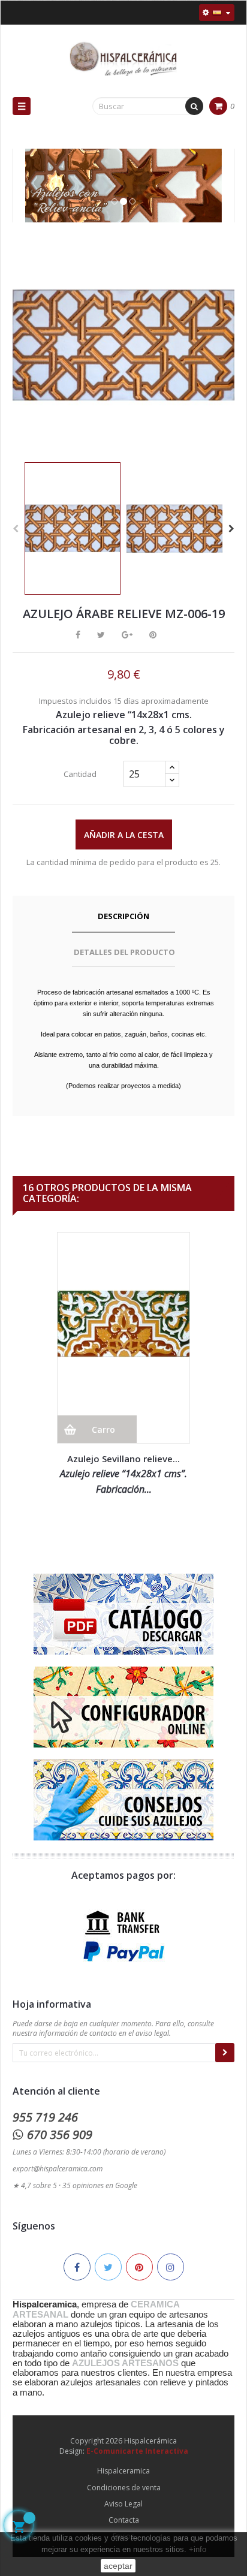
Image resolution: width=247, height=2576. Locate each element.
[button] (31, 198)
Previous (16, 529)
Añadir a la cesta (124, 835)
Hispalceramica (123, 2471)
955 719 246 (45, 2117)
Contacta (124, 2520)
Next (231, 529)
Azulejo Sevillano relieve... (123, 1459)
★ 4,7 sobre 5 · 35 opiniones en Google (75, 2185)
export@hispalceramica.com (58, 2169)
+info (198, 2549)
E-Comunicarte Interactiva (137, 2451)
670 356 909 (60, 2134)
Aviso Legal (123, 2504)
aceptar (118, 2566)
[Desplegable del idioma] (217, 13)
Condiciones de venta (124, 2488)
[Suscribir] (225, 2053)
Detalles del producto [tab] (124, 952)
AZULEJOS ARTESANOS (125, 2363)
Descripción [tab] (123, 916)
